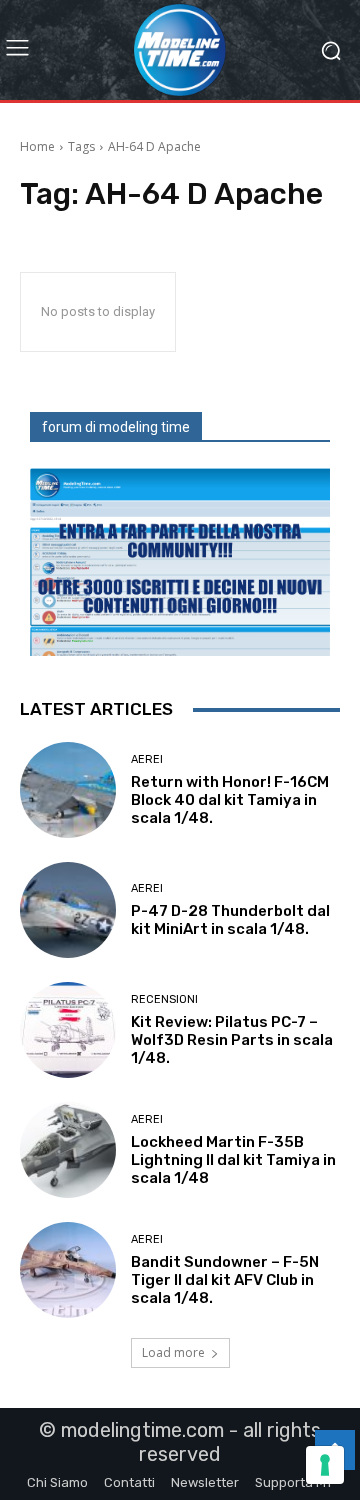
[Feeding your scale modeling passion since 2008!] (180, 50)
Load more (173, 1352)
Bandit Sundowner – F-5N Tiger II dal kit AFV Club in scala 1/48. (225, 1280)
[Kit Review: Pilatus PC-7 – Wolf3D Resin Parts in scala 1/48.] (68, 1030)
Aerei (147, 759)
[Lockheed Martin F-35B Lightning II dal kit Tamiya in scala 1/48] (68, 1150)
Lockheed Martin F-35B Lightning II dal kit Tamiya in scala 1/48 (233, 1160)
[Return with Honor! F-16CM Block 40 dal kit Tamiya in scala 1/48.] (68, 790)
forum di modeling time (116, 427)
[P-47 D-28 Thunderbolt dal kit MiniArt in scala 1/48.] (68, 910)
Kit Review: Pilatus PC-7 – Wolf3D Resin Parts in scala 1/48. (232, 1040)
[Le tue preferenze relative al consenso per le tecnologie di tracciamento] (325, 1465)
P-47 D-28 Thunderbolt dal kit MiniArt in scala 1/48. (230, 920)
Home (37, 146)
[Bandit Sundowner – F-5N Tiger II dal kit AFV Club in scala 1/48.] (68, 1270)
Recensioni (164, 999)
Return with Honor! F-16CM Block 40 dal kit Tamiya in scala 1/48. (230, 800)
